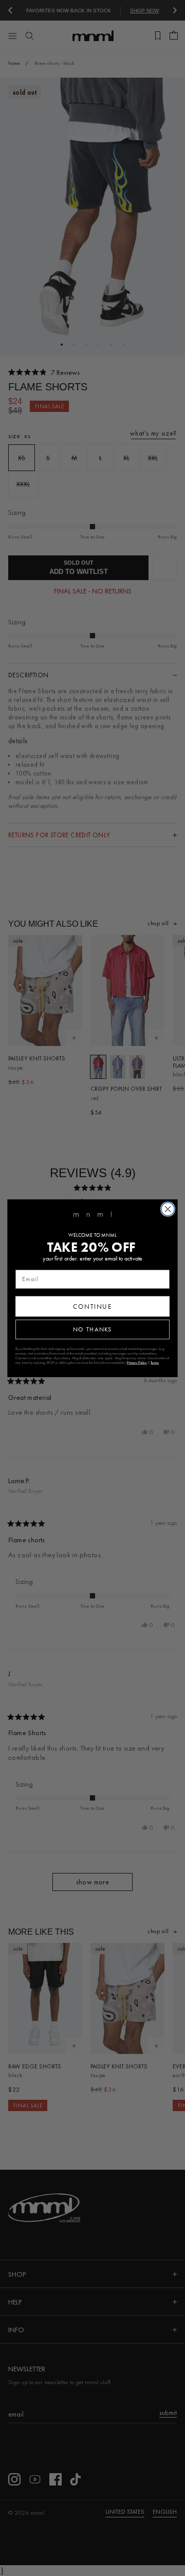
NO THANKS (92, 1329)
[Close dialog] (168, 1209)
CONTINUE (92, 1306)
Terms (155, 1363)
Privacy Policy (137, 1363)
